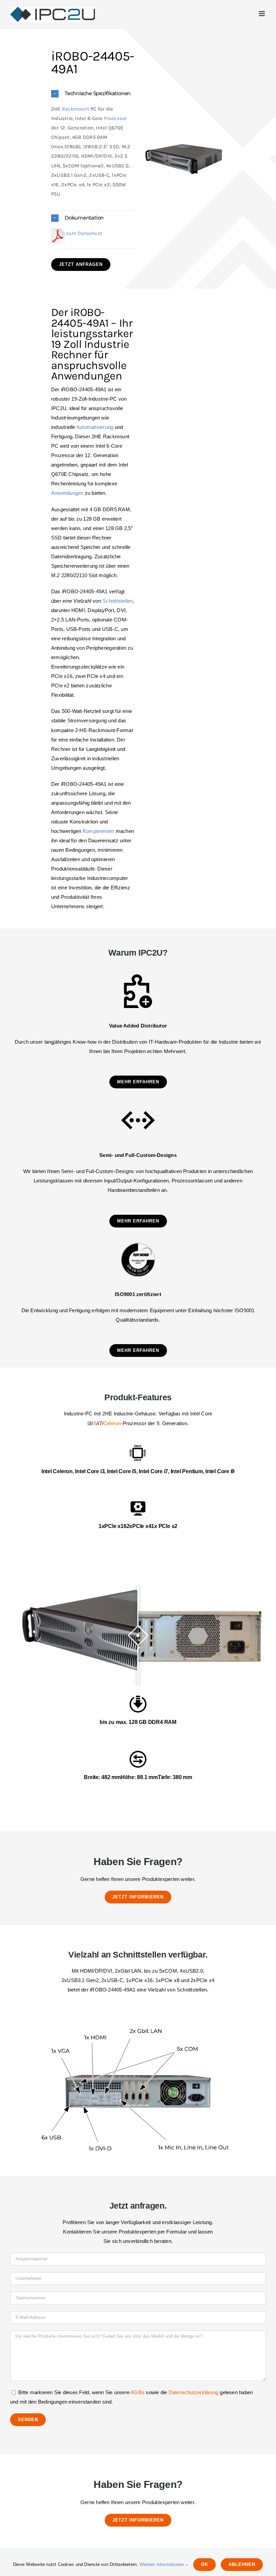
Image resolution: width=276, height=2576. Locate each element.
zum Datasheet (83, 233)
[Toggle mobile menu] (262, 14)
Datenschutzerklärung (194, 2392)
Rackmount (76, 109)
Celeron (112, 1423)
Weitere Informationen (163, 2564)
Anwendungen (67, 493)
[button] (93, 94)
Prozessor (115, 118)
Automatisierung (95, 427)
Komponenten (98, 831)
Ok (204, 2564)
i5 (95, 1423)
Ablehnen (242, 2564)
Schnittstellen (117, 601)
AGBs (137, 2392)
